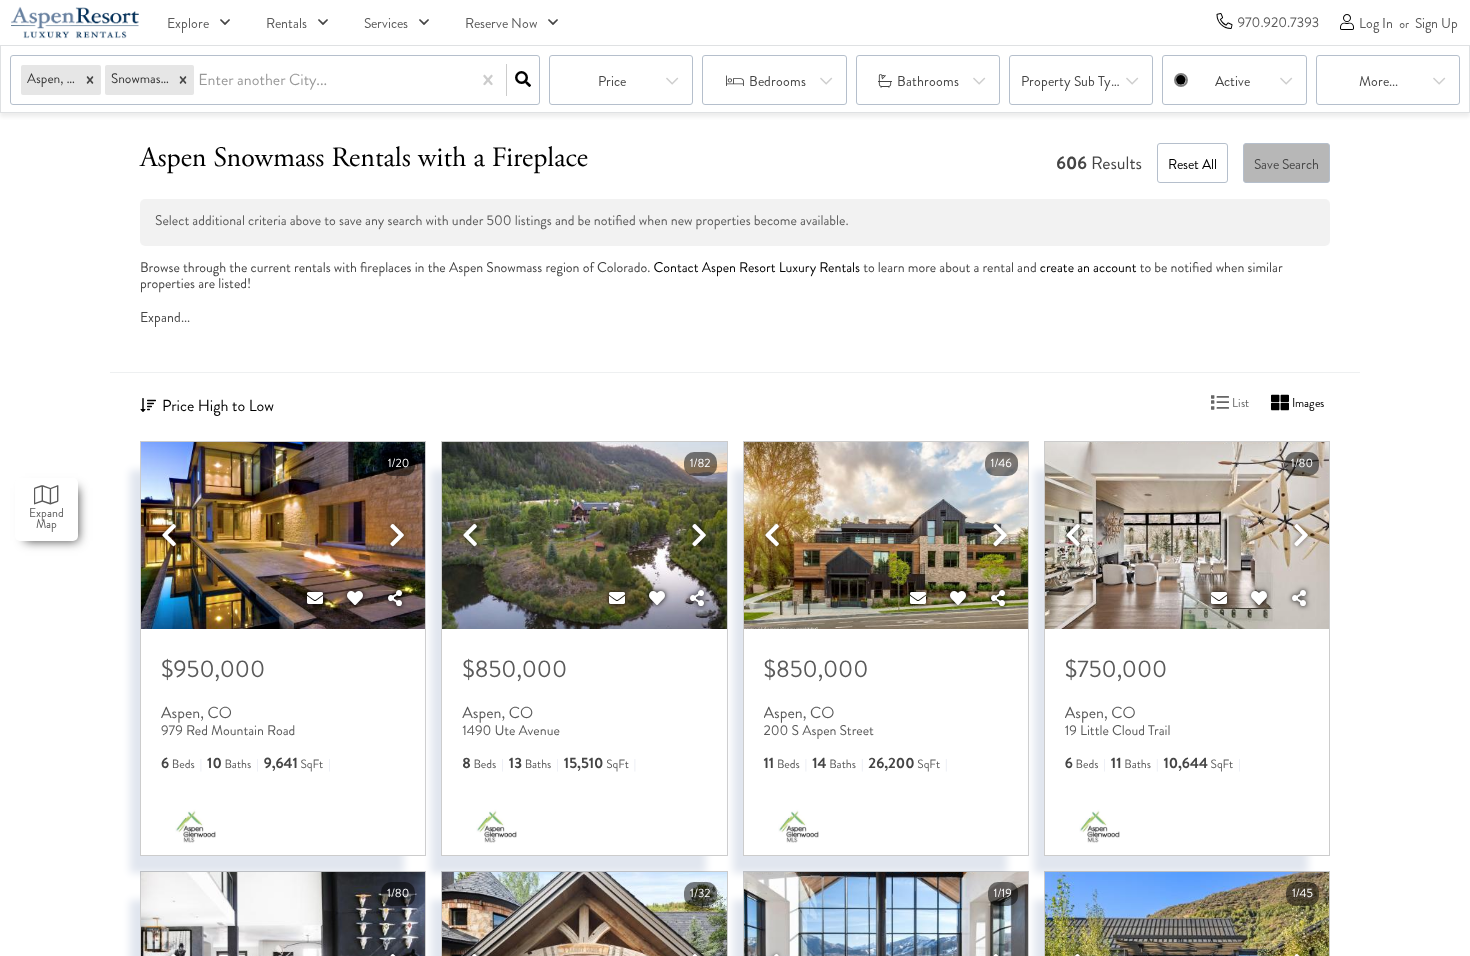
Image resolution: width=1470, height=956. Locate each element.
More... (1378, 81)
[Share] (395, 599)
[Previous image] (169, 536)
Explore (188, 23)
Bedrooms (777, 81)
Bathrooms (928, 81)
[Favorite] (355, 599)
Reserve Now (501, 23)
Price (612, 81)
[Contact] (315, 599)
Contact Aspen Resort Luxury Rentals (757, 268)
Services (386, 23)
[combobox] (200, 80)
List (1239, 403)
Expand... (165, 318)
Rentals (286, 23)
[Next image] (397, 536)
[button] (90, 80)
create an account (1088, 268)
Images (1306, 403)
